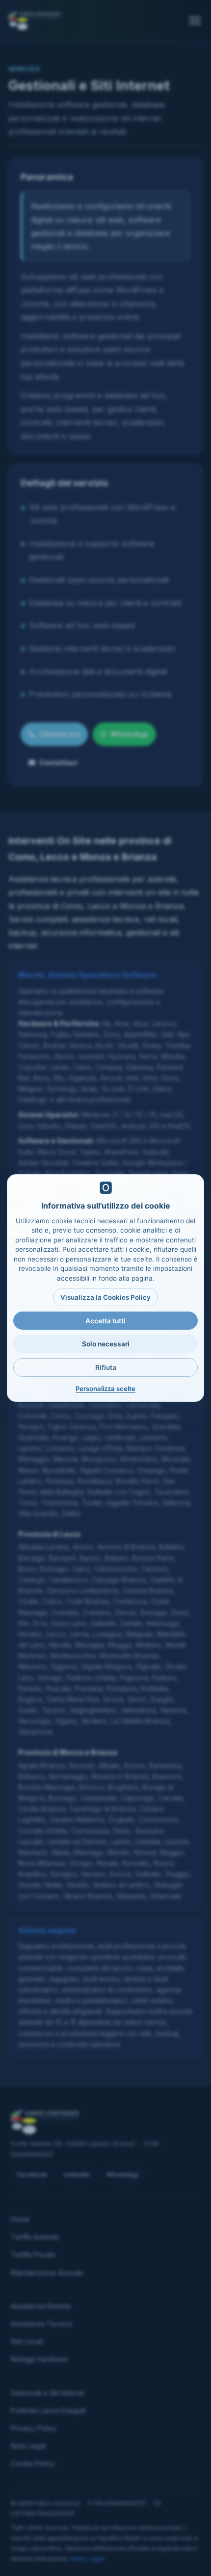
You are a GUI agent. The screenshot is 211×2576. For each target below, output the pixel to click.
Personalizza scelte (105, 1389)
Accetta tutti (105, 1321)
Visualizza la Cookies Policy (105, 1297)
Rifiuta (106, 1367)
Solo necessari (106, 1344)
